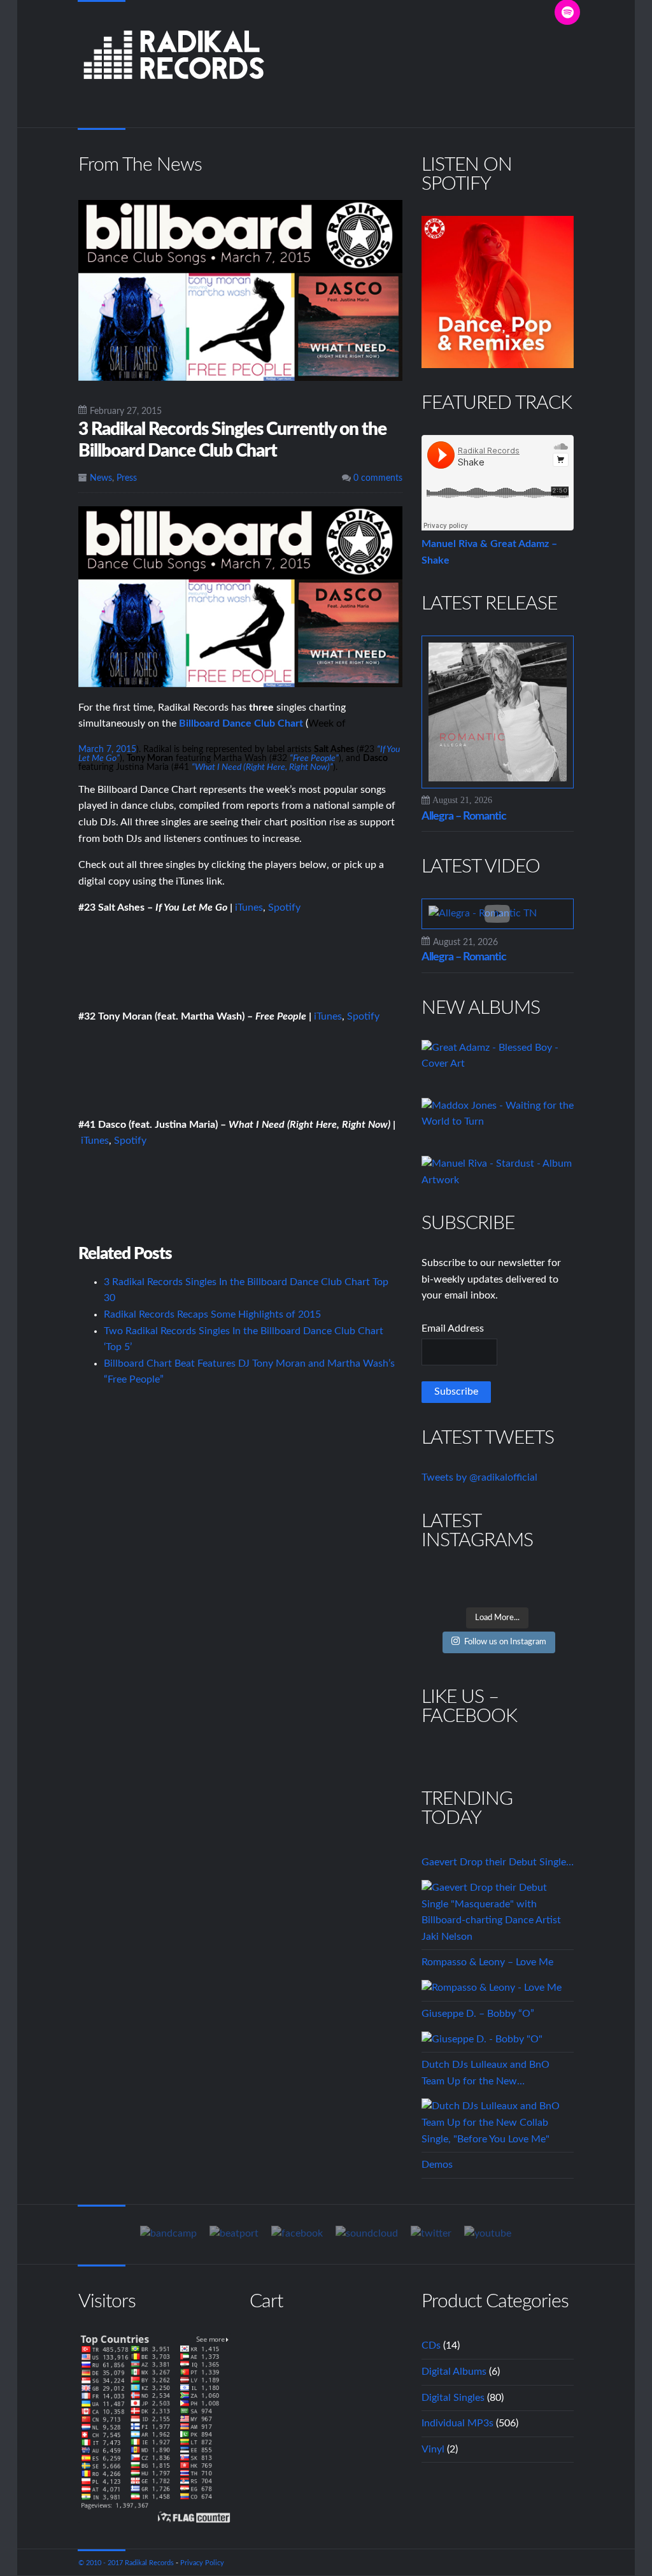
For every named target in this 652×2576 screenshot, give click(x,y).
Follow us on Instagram (505, 1642)
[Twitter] (431, 2234)
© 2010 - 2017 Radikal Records (126, 2563)
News (101, 478)
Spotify (284, 907)
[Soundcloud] (367, 2234)
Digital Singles (453, 2398)
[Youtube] (488, 2234)
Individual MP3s (457, 2423)
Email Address (453, 1328)
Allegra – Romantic (464, 816)
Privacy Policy (202, 2563)
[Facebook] (297, 2234)
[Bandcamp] (168, 2234)
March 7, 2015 (107, 750)
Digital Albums (454, 2372)
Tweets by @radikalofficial (479, 1477)
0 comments (377, 478)
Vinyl (433, 2449)
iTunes (249, 907)
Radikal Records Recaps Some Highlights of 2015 (212, 1314)
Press (127, 478)
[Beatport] (234, 2234)
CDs (431, 2345)
